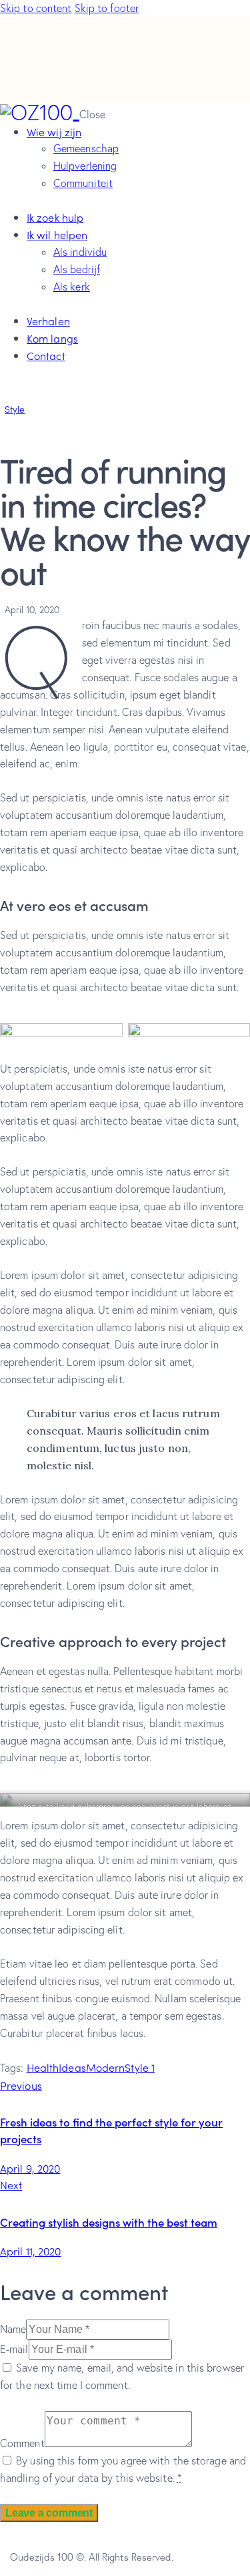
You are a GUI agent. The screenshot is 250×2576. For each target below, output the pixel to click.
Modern (106, 2067)
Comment (22, 2443)
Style (15, 409)
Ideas (72, 2067)
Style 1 (140, 2067)
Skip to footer (107, 8)
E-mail (14, 2349)
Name (13, 2329)
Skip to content (36, 8)
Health (43, 2067)
